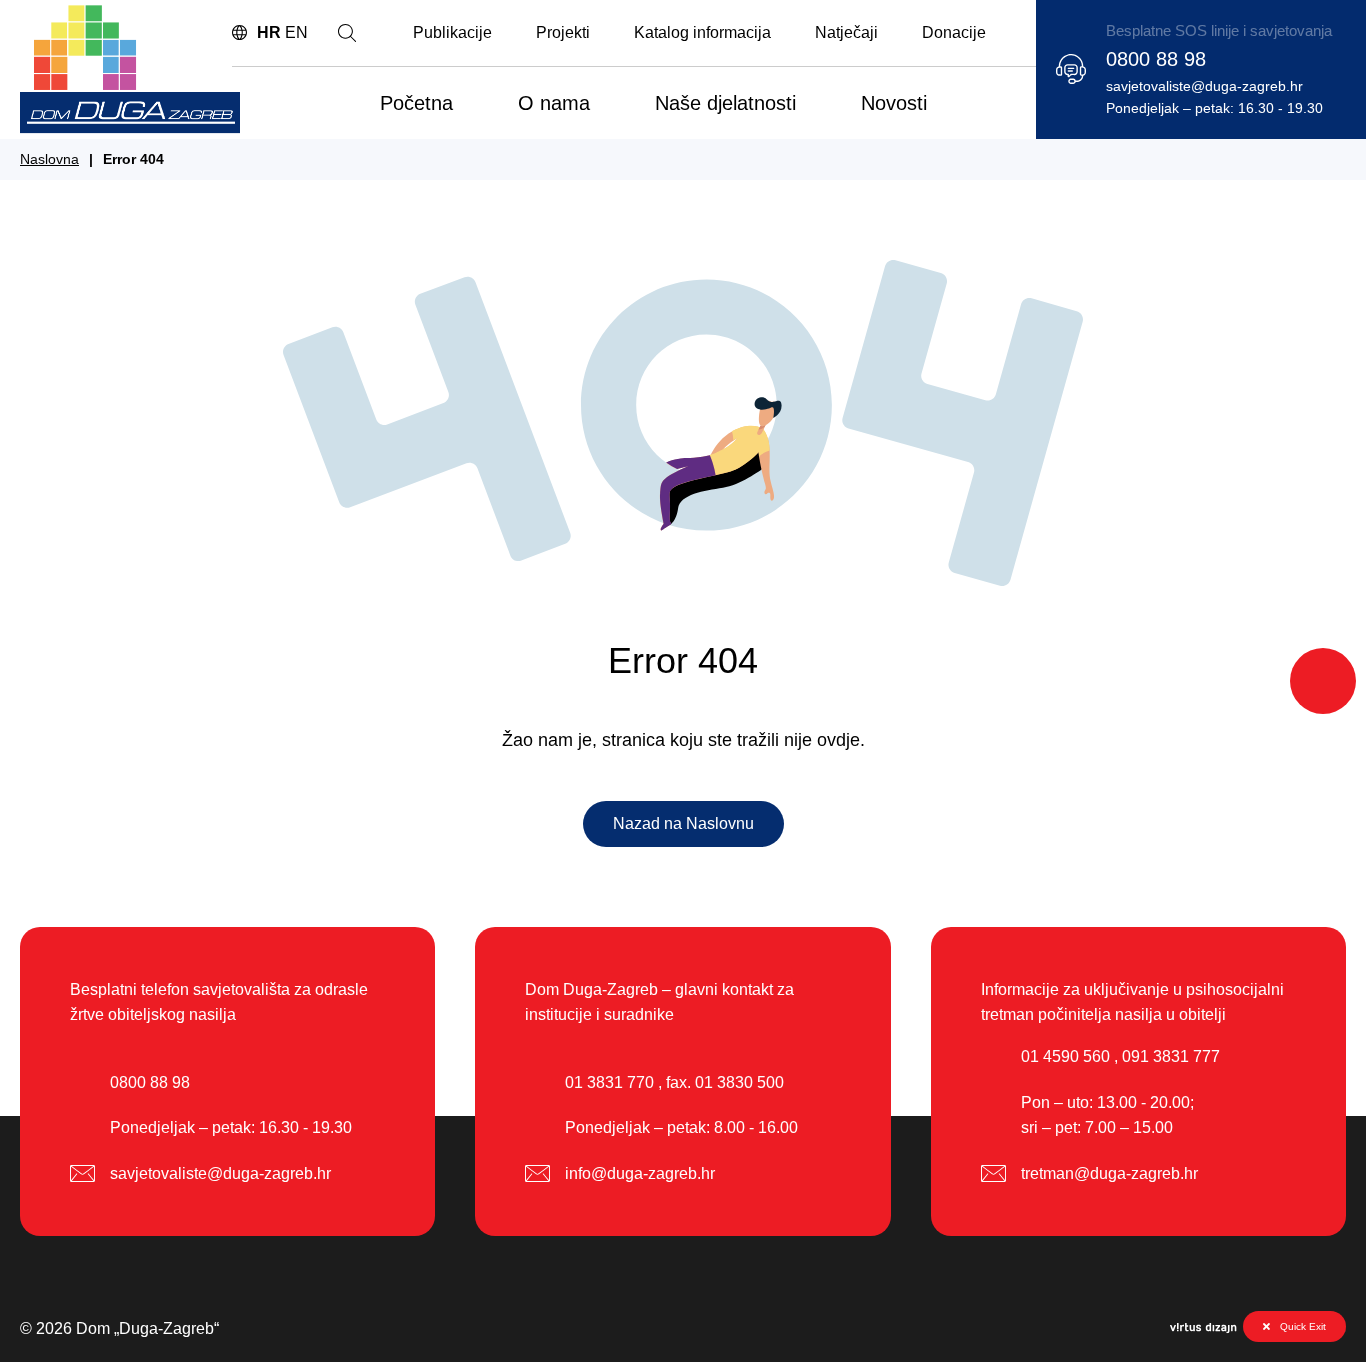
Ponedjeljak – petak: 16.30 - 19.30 (1214, 108)
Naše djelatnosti (725, 103)
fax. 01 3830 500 (725, 1082)
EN (296, 32)
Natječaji (846, 32)
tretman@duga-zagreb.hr (1109, 1173)
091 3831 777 (1171, 1056)
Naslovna (49, 159)
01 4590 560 (1065, 1056)
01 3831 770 (609, 1082)
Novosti (894, 103)
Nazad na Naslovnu (683, 823)
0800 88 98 (1156, 59)
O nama (554, 103)
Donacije (954, 32)
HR (269, 32)
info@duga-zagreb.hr (640, 1173)
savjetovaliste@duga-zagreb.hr (1204, 86)
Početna (416, 103)
